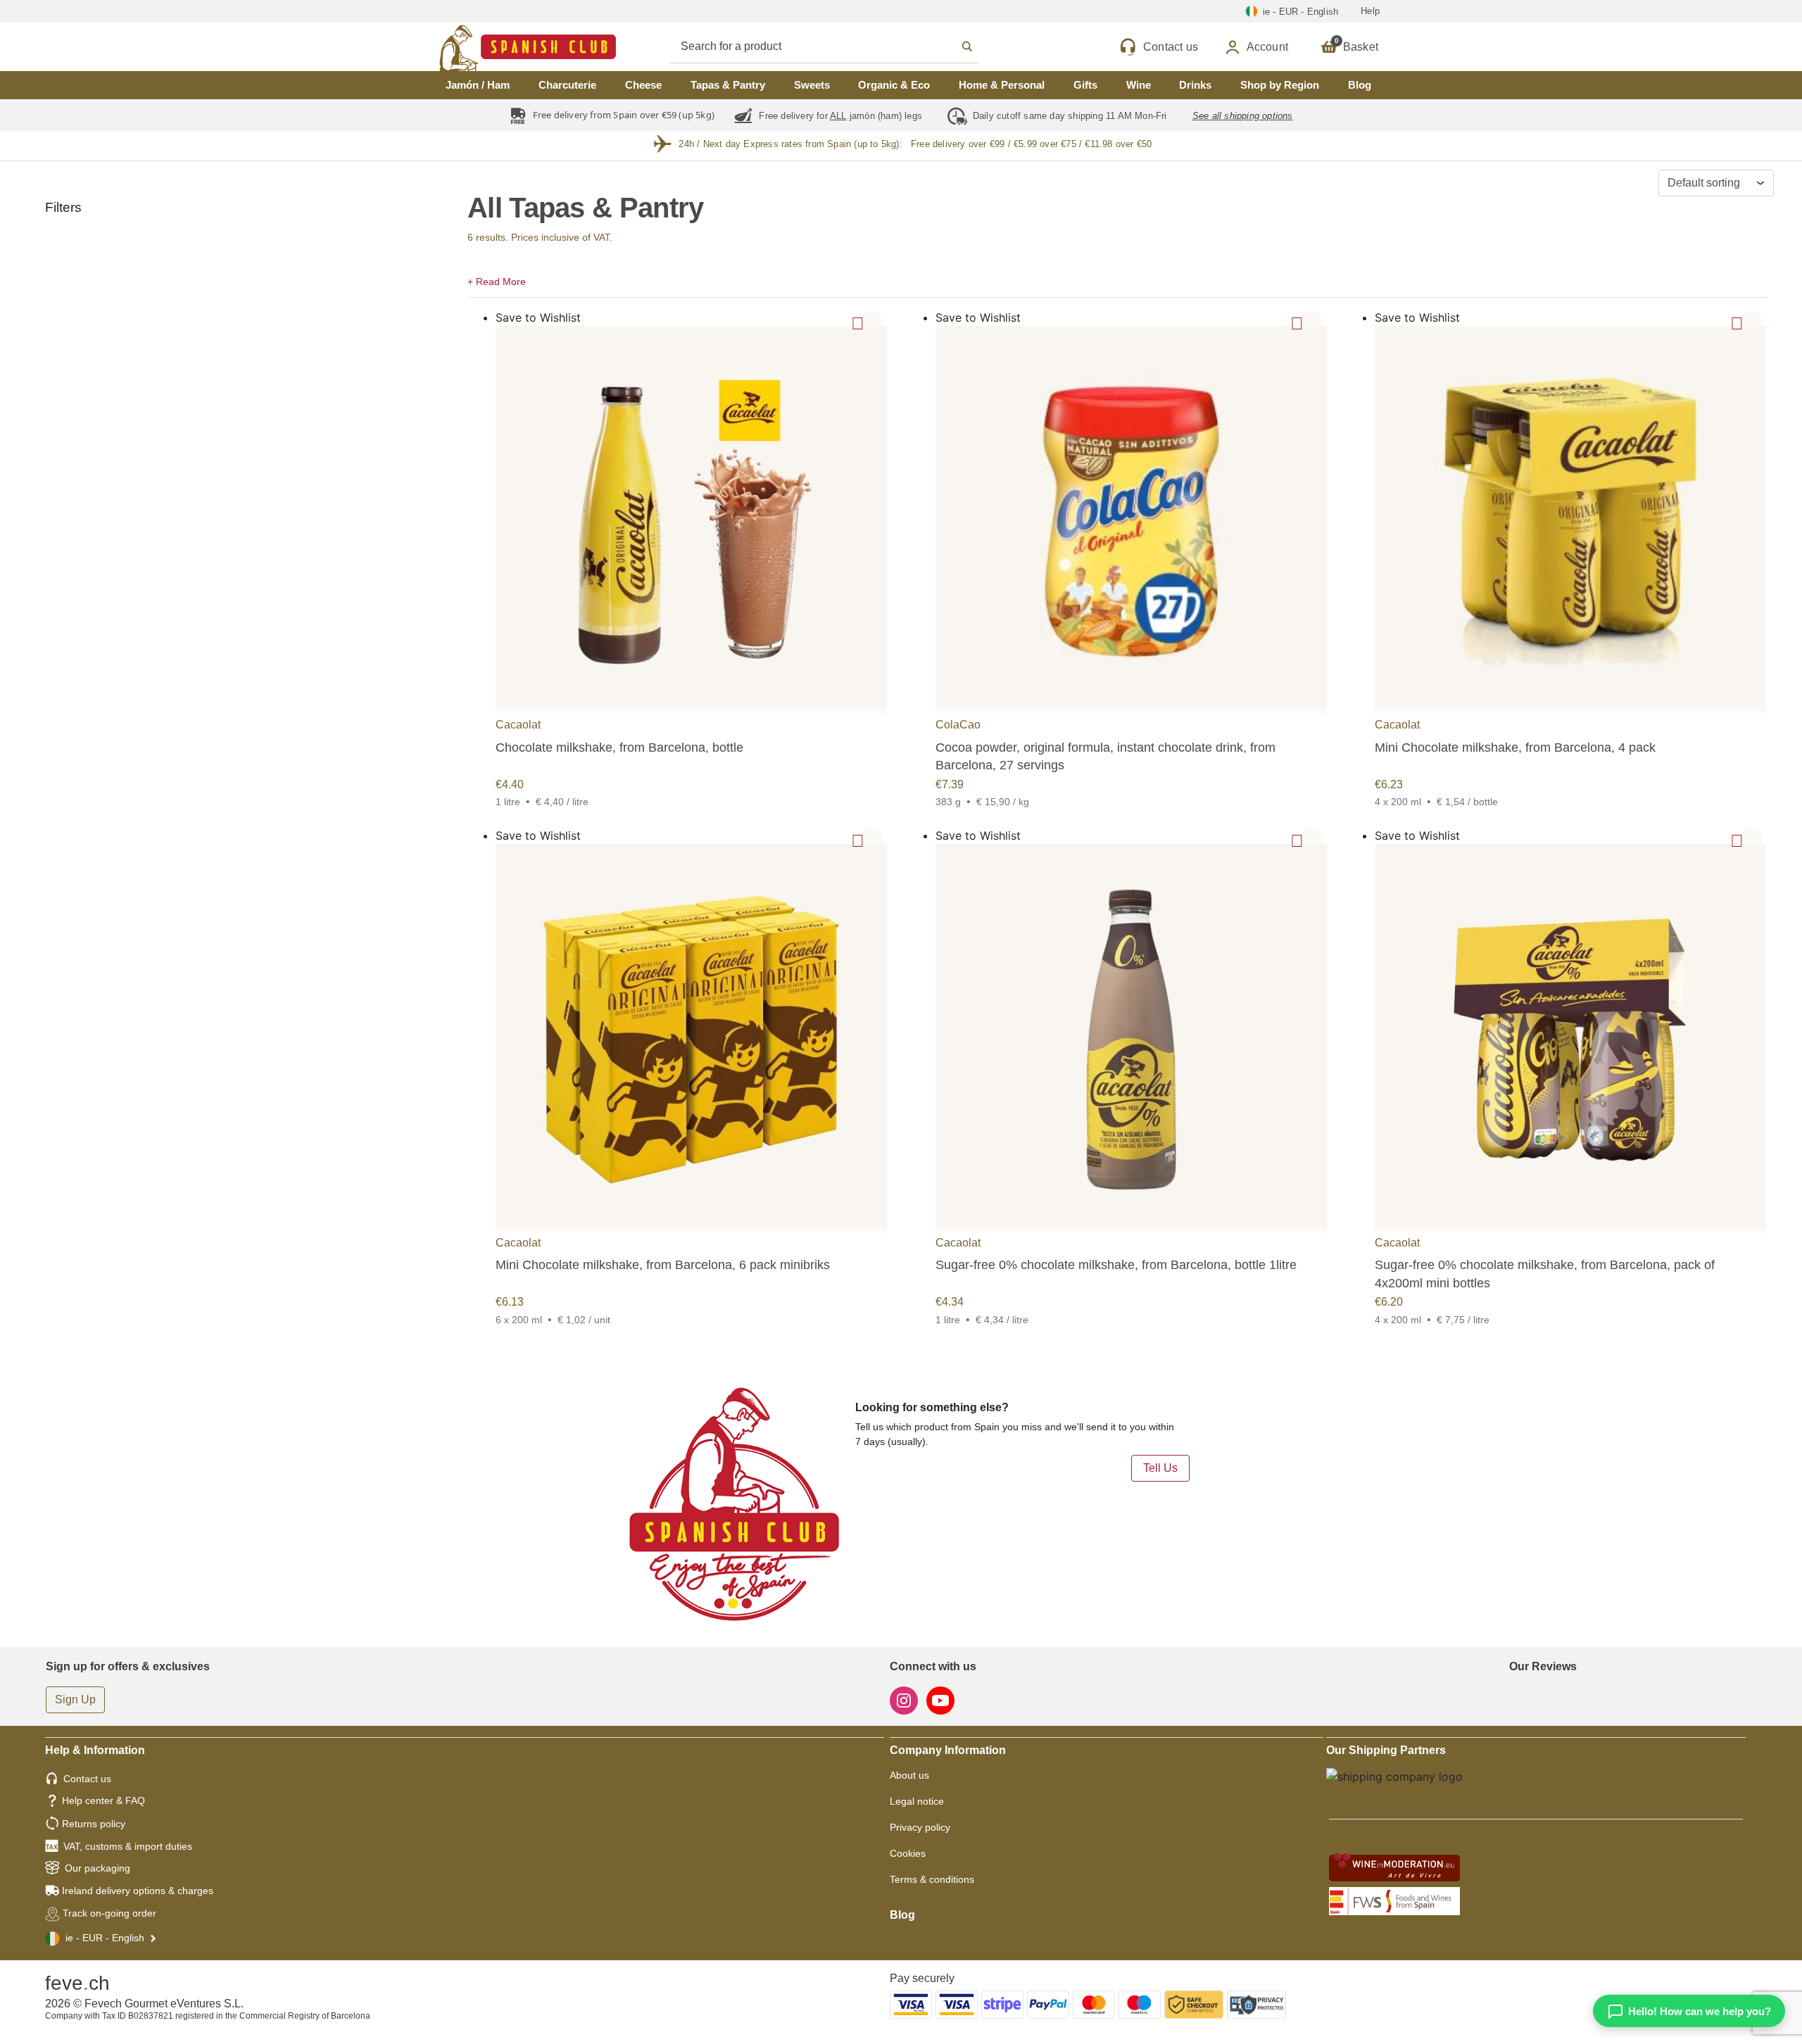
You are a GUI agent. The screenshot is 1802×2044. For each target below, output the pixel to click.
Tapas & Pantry (728, 85)
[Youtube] (940, 1699)
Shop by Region (1280, 85)
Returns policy (94, 1824)
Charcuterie (567, 85)
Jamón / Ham (478, 85)
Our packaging (97, 1868)
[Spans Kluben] (479, 47)
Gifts (1085, 85)
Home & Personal (1002, 85)
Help (1370, 11)
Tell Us (1160, 1468)
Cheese (643, 85)
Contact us (87, 1779)
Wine (1139, 85)
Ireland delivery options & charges (138, 1891)
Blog (1360, 85)
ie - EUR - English (105, 1938)
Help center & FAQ (103, 1800)
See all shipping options (1243, 116)
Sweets (812, 85)
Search (840, 46)
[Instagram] (905, 1699)
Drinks (1195, 85)
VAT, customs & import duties (128, 1846)
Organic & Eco (894, 85)
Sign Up (75, 1699)
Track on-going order (109, 1913)
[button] (1118, 280)
